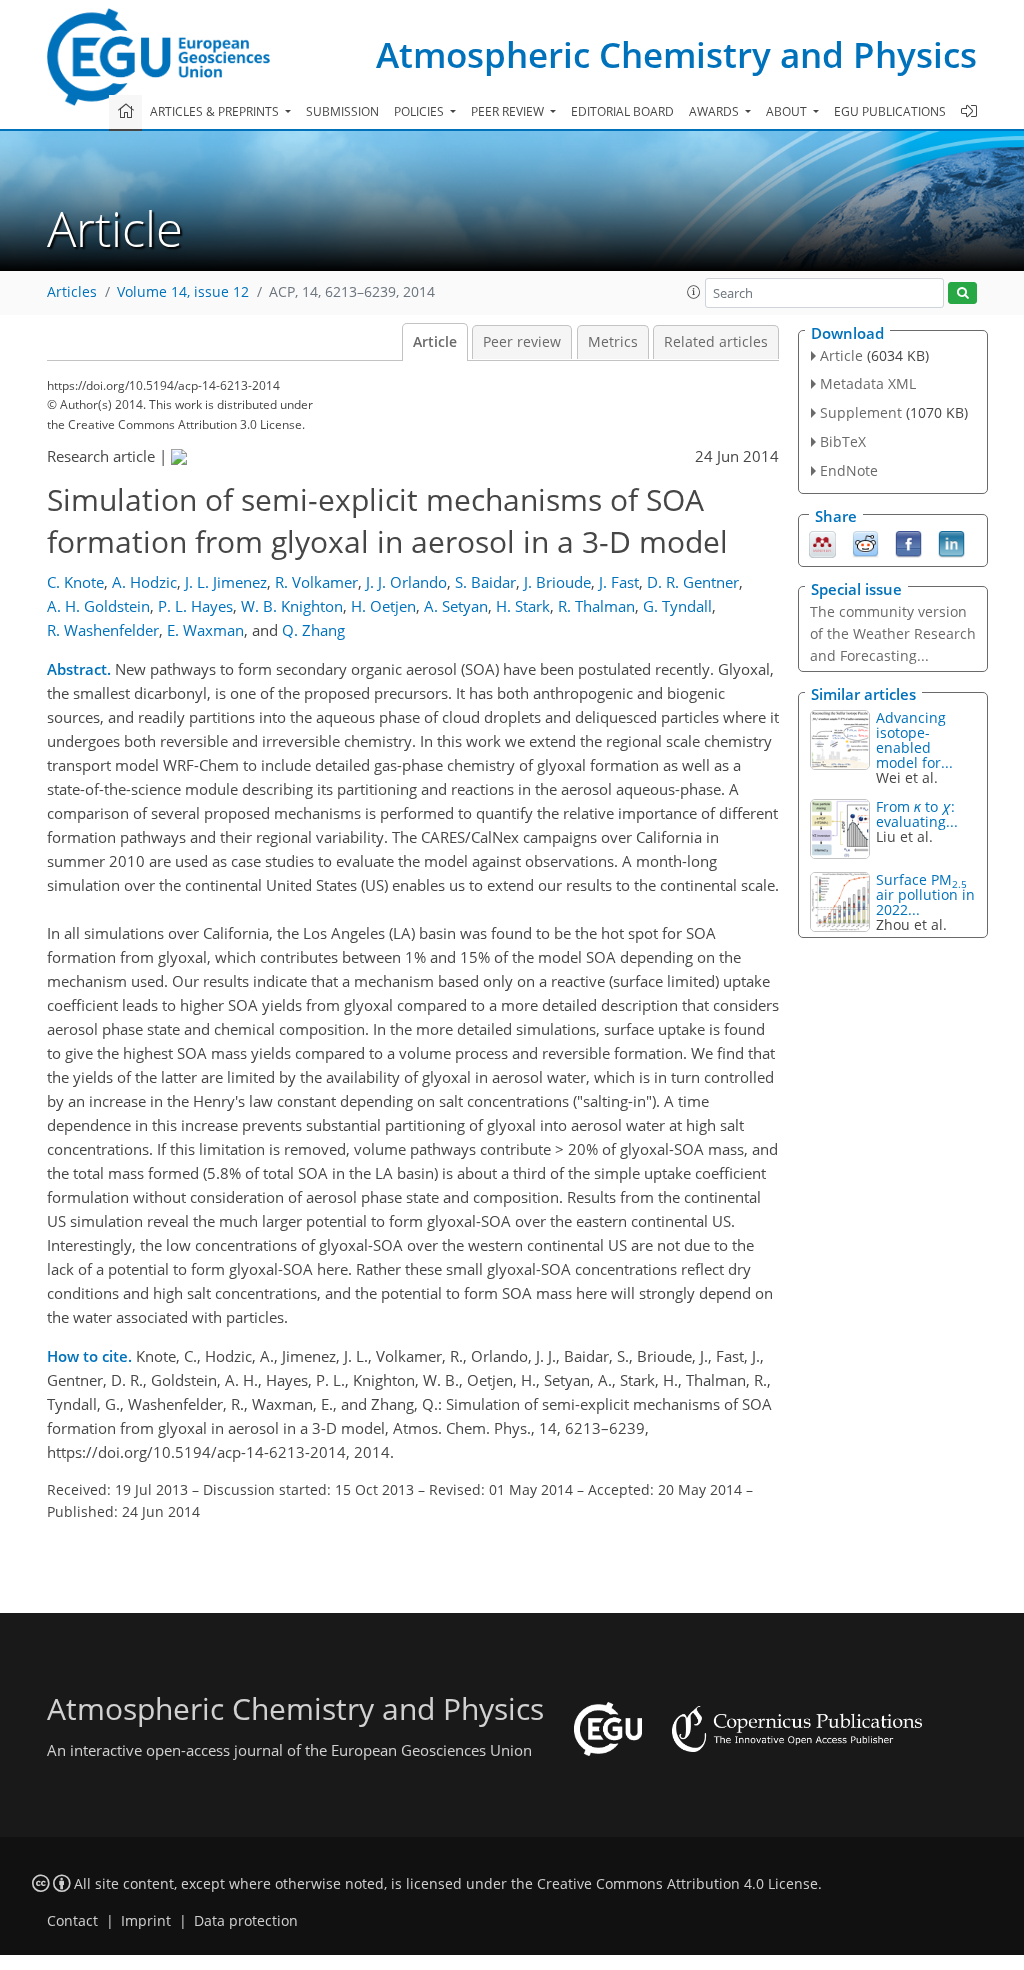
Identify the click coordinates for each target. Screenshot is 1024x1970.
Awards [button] (715, 111)
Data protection (246, 1921)
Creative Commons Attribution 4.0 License (677, 1884)
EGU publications (890, 111)
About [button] (788, 111)
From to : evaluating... (917, 814)
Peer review (522, 342)
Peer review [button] (509, 111)
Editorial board (622, 111)
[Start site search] (962, 293)
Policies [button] (420, 111)
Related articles (716, 342)
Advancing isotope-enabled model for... (914, 740)
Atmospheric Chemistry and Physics (676, 54)
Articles (72, 292)
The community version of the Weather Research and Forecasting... (893, 633)
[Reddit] (865, 542)
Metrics (613, 342)
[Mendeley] (822, 542)
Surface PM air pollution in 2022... (925, 894)
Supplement (861, 412)
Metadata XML (868, 383)
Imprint (146, 1921)
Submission (342, 111)
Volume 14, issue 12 (183, 292)
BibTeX (843, 441)
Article (435, 342)
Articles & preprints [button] (216, 111)
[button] (694, 292)
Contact (72, 1921)
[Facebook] (908, 542)
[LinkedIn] (951, 542)
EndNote (849, 470)
